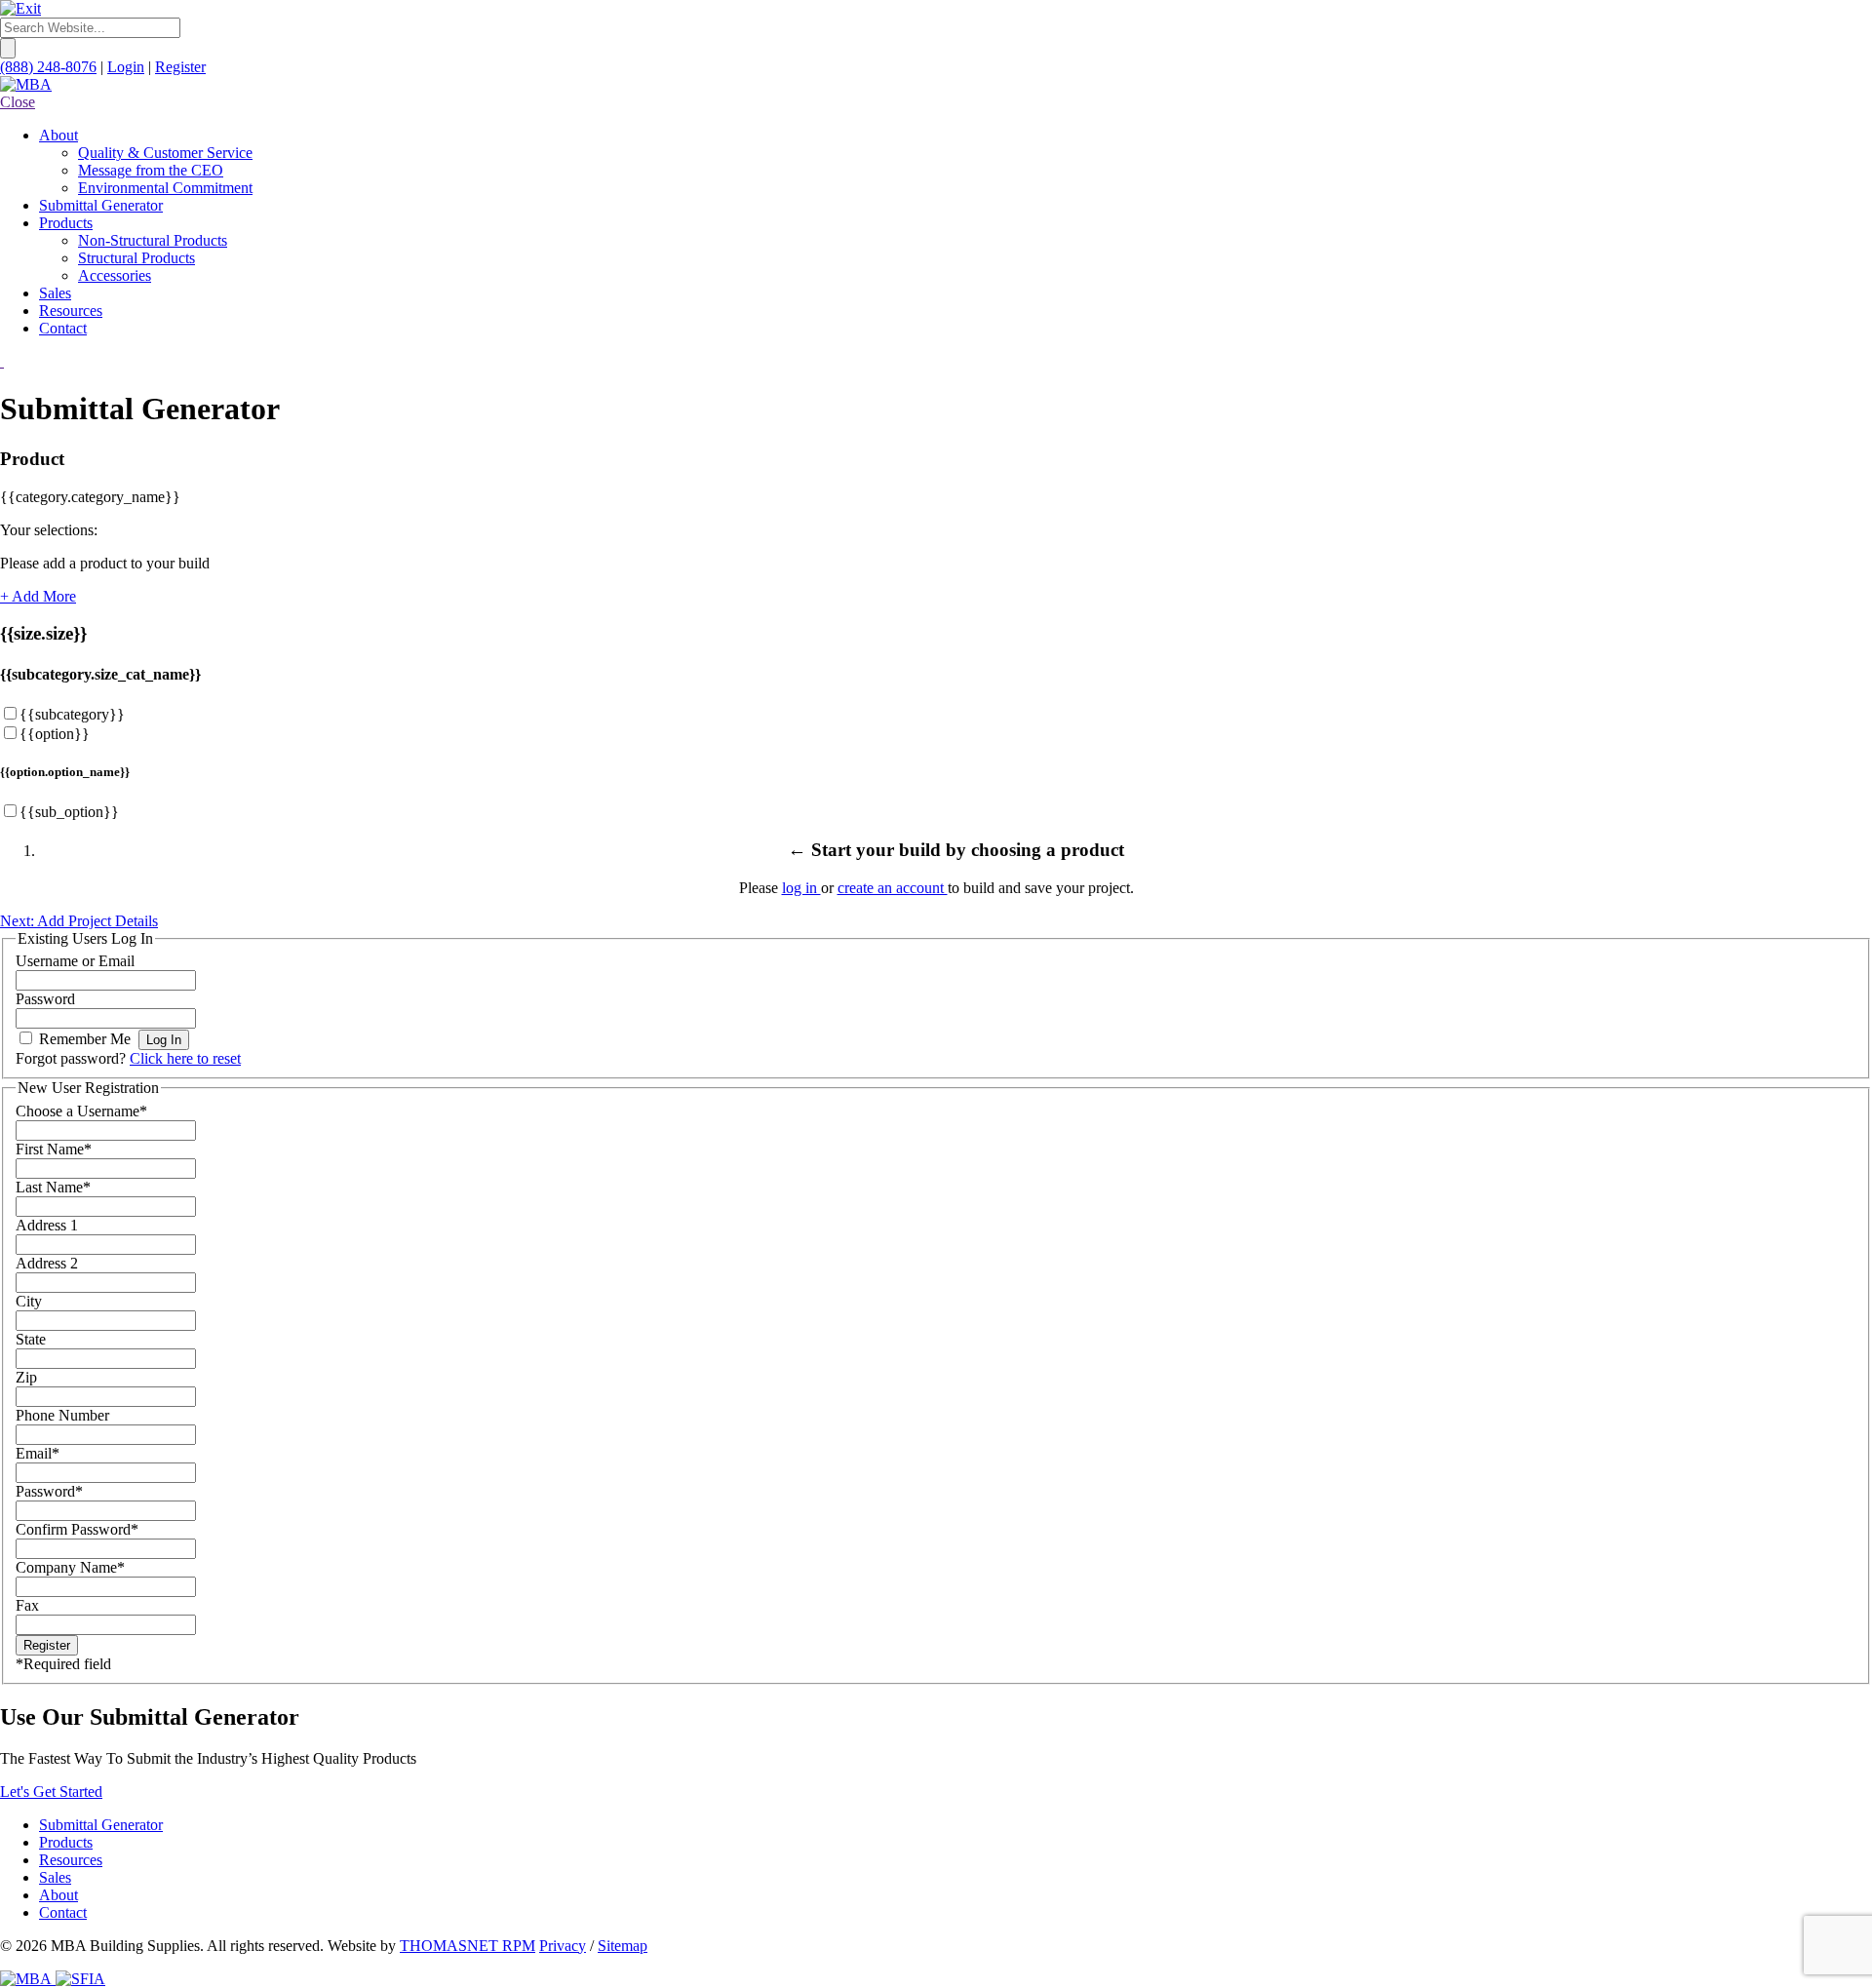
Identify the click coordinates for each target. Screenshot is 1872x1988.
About (58, 1895)
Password (45, 999)
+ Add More (38, 596)
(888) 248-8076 (48, 67)
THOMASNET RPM (468, 1946)
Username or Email (75, 961)
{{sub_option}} (69, 812)
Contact (63, 1912)
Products (66, 1842)
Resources (71, 1860)
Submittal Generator (101, 1825)
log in (801, 888)
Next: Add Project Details (79, 921)
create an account (893, 888)
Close (18, 102)
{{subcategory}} (72, 714)
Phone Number (62, 1415)
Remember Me (85, 1039)
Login (126, 67)
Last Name (53, 1187)
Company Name (70, 1567)
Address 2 (47, 1263)
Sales (55, 1877)
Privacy (563, 1946)
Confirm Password (77, 1529)
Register (180, 67)
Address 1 (47, 1225)
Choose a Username (81, 1111)
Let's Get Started (51, 1792)
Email (38, 1453)
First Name (54, 1149)
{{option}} (55, 734)
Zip (26, 1377)
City (29, 1301)
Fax (27, 1605)
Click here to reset (185, 1058)
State (31, 1339)
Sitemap (623, 1946)
